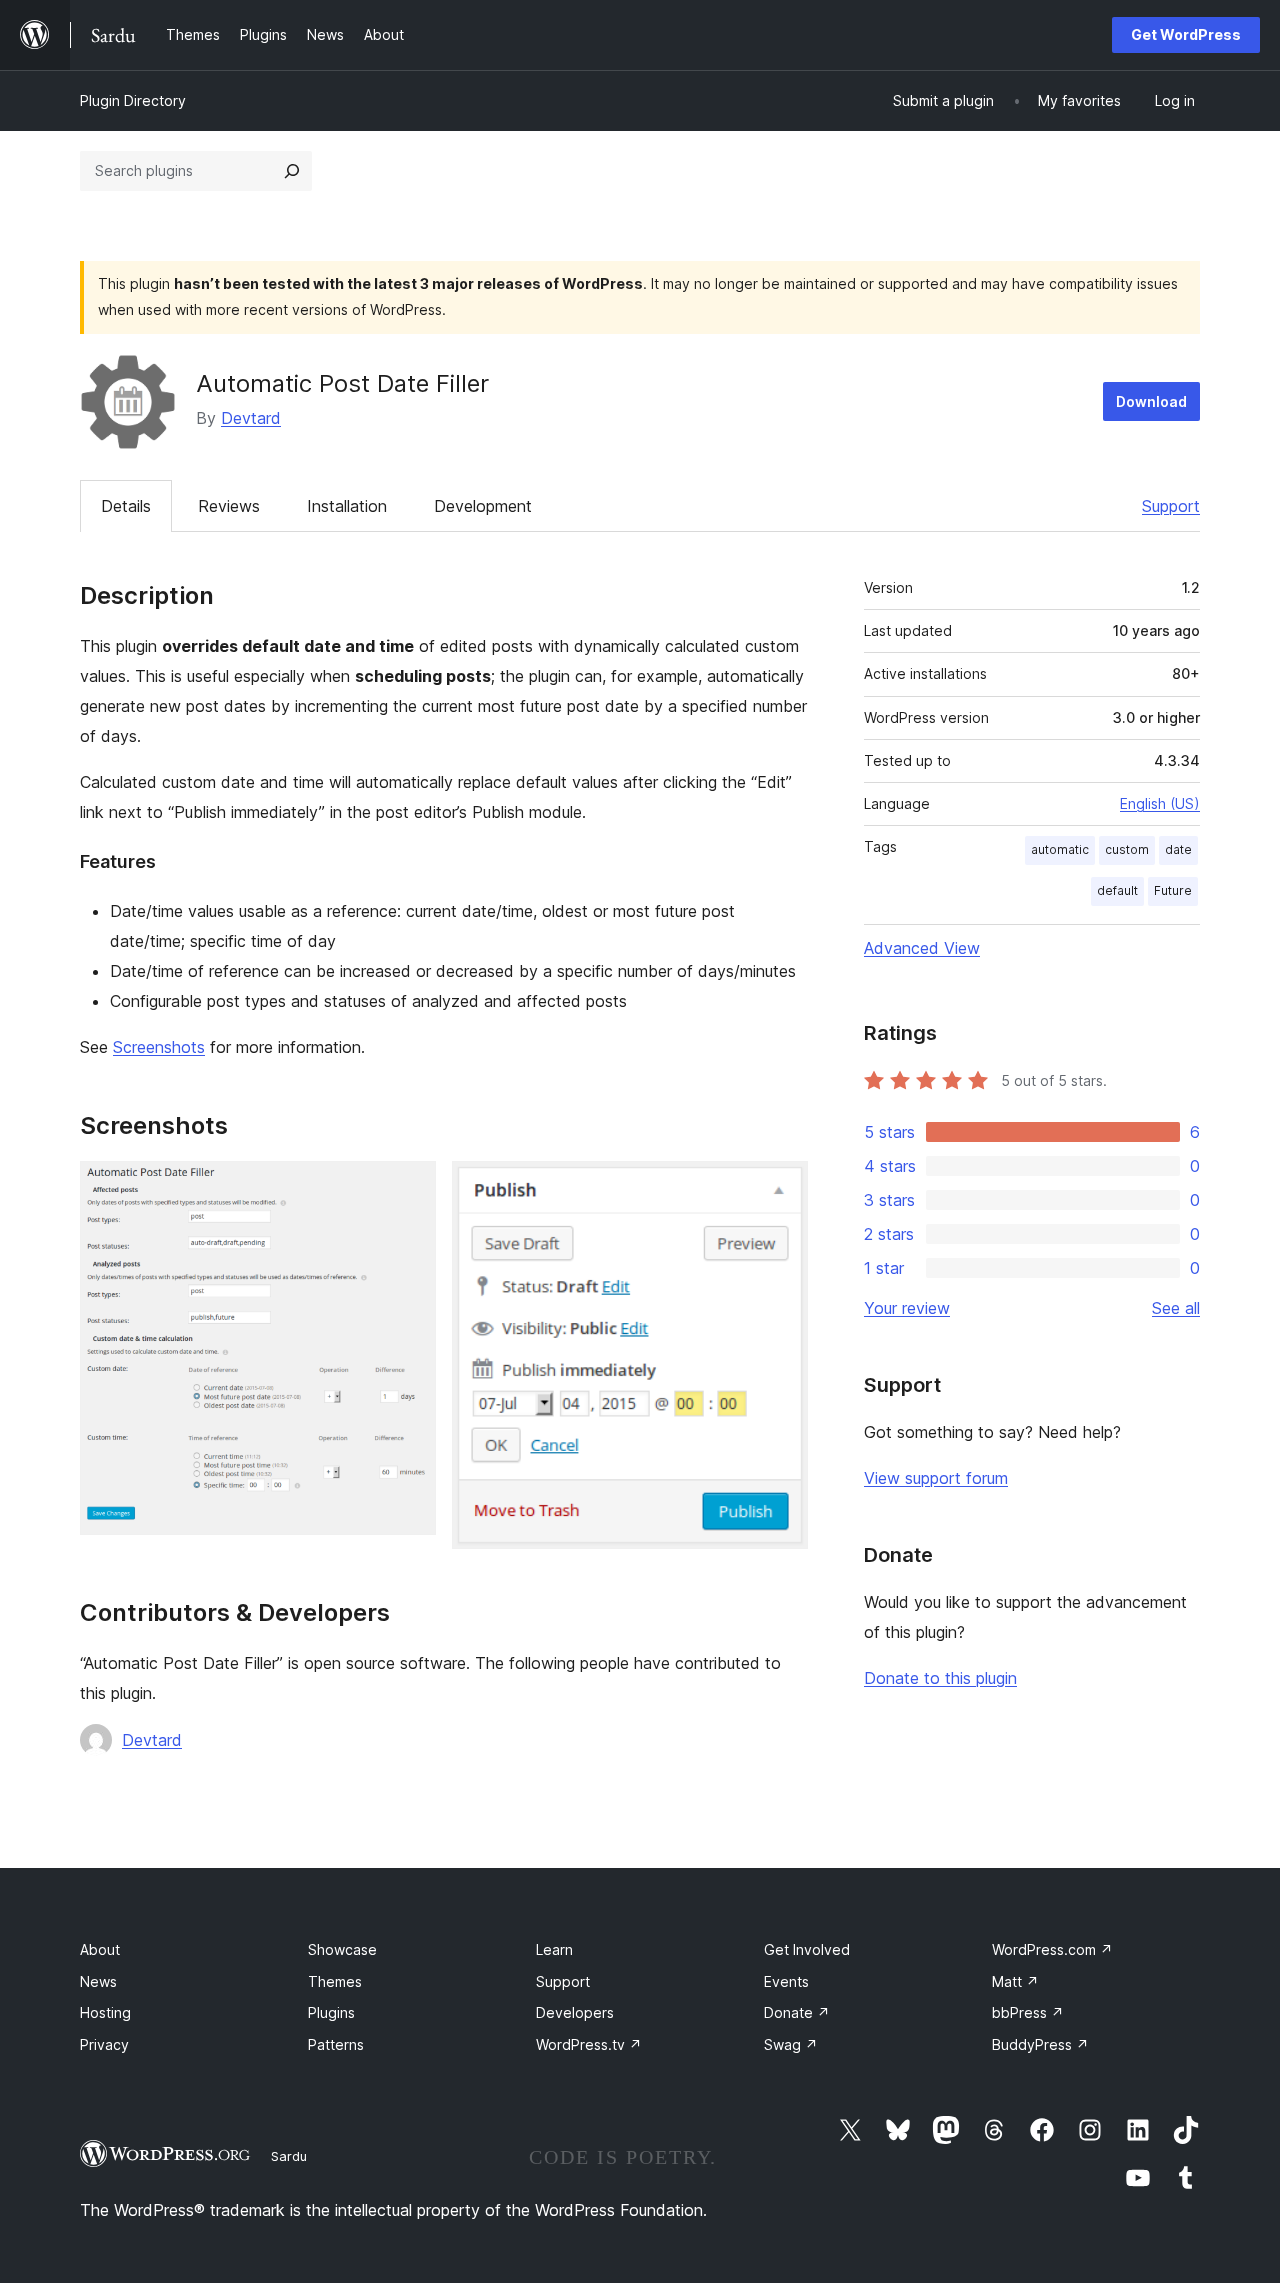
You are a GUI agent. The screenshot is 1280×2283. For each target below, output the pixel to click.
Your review (907, 1308)
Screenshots (159, 1047)
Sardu (289, 2156)
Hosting (105, 2012)
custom (1127, 849)
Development (483, 506)
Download (1151, 401)
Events (786, 1981)
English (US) (1160, 803)
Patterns (336, 2044)
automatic (1060, 849)
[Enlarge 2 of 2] (781, 1188)
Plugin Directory (133, 100)
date (1178, 849)
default (1117, 890)
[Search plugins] (292, 171)
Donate (797, 2012)
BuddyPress (1040, 2044)
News (98, 1981)
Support (1171, 506)
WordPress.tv (589, 2044)
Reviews (229, 506)
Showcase (342, 1949)
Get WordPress (1186, 34)
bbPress (1028, 2012)
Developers (575, 2012)
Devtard (251, 418)
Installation (347, 506)
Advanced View (922, 948)
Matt (1015, 1981)
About (100, 1949)
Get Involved (807, 1949)
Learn (554, 1949)
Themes (335, 1981)
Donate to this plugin (940, 1678)
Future (1173, 890)
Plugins (331, 2012)
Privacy (104, 2044)
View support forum (936, 1478)
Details (126, 506)
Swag (791, 2044)
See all (1176, 1308)
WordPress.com (1052, 1949)
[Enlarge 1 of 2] (409, 1188)
